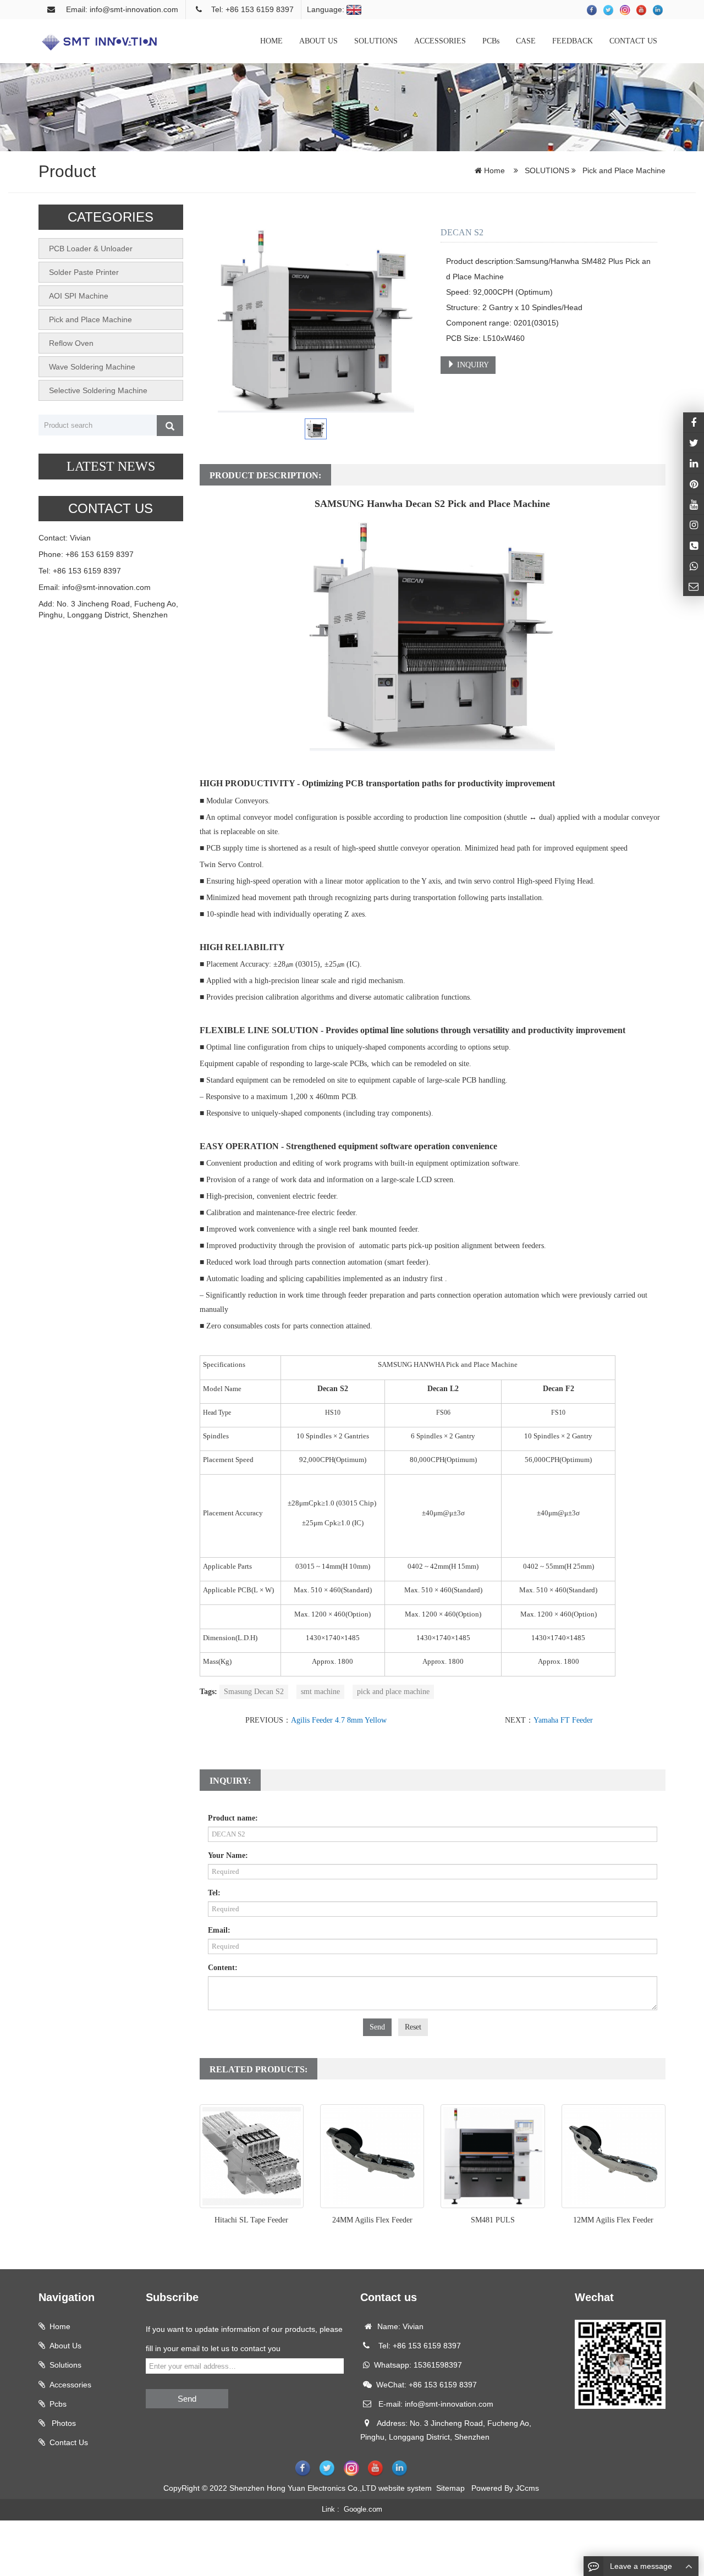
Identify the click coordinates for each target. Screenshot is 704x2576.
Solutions (65, 2365)
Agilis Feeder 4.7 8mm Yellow (339, 1720)
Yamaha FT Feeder (563, 1720)
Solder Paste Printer (84, 272)
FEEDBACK (573, 41)
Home (494, 170)
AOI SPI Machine (79, 296)
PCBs (491, 41)
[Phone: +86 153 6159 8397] (694, 545)
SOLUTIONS (376, 41)
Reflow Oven (71, 343)
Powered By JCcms (506, 2488)
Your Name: (228, 1855)
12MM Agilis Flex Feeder (613, 2220)
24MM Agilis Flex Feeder (372, 2220)
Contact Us (69, 2442)
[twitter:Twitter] (694, 443)
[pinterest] (694, 483)
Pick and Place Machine (623, 170)
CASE (526, 41)
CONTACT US (633, 41)
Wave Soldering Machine (92, 367)
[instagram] (694, 504)
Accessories (70, 2385)
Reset (413, 2027)
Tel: (214, 1893)
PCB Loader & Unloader (91, 249)
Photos (63, 2423)
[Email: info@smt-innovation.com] (694, 586)
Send (377, 2027)
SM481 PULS (493, 2220)
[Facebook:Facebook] (694, 422)
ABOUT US (318, 41)
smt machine (320, 1692)
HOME (271, 41)
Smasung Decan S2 (254, 1692)
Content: (223, 1968)
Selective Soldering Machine (98, 390)
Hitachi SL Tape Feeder (251, 2220)
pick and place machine (393, 1692)
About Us (65, 2346)
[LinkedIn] (694, 463)
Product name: (233, 1818)
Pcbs (58, 2404)
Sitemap (450, 2488)
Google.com (363, 2509)
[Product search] (170, 426)
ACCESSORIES (440, 41)
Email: (219, 1930)
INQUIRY (472, 365)
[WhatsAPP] (694, 566)
